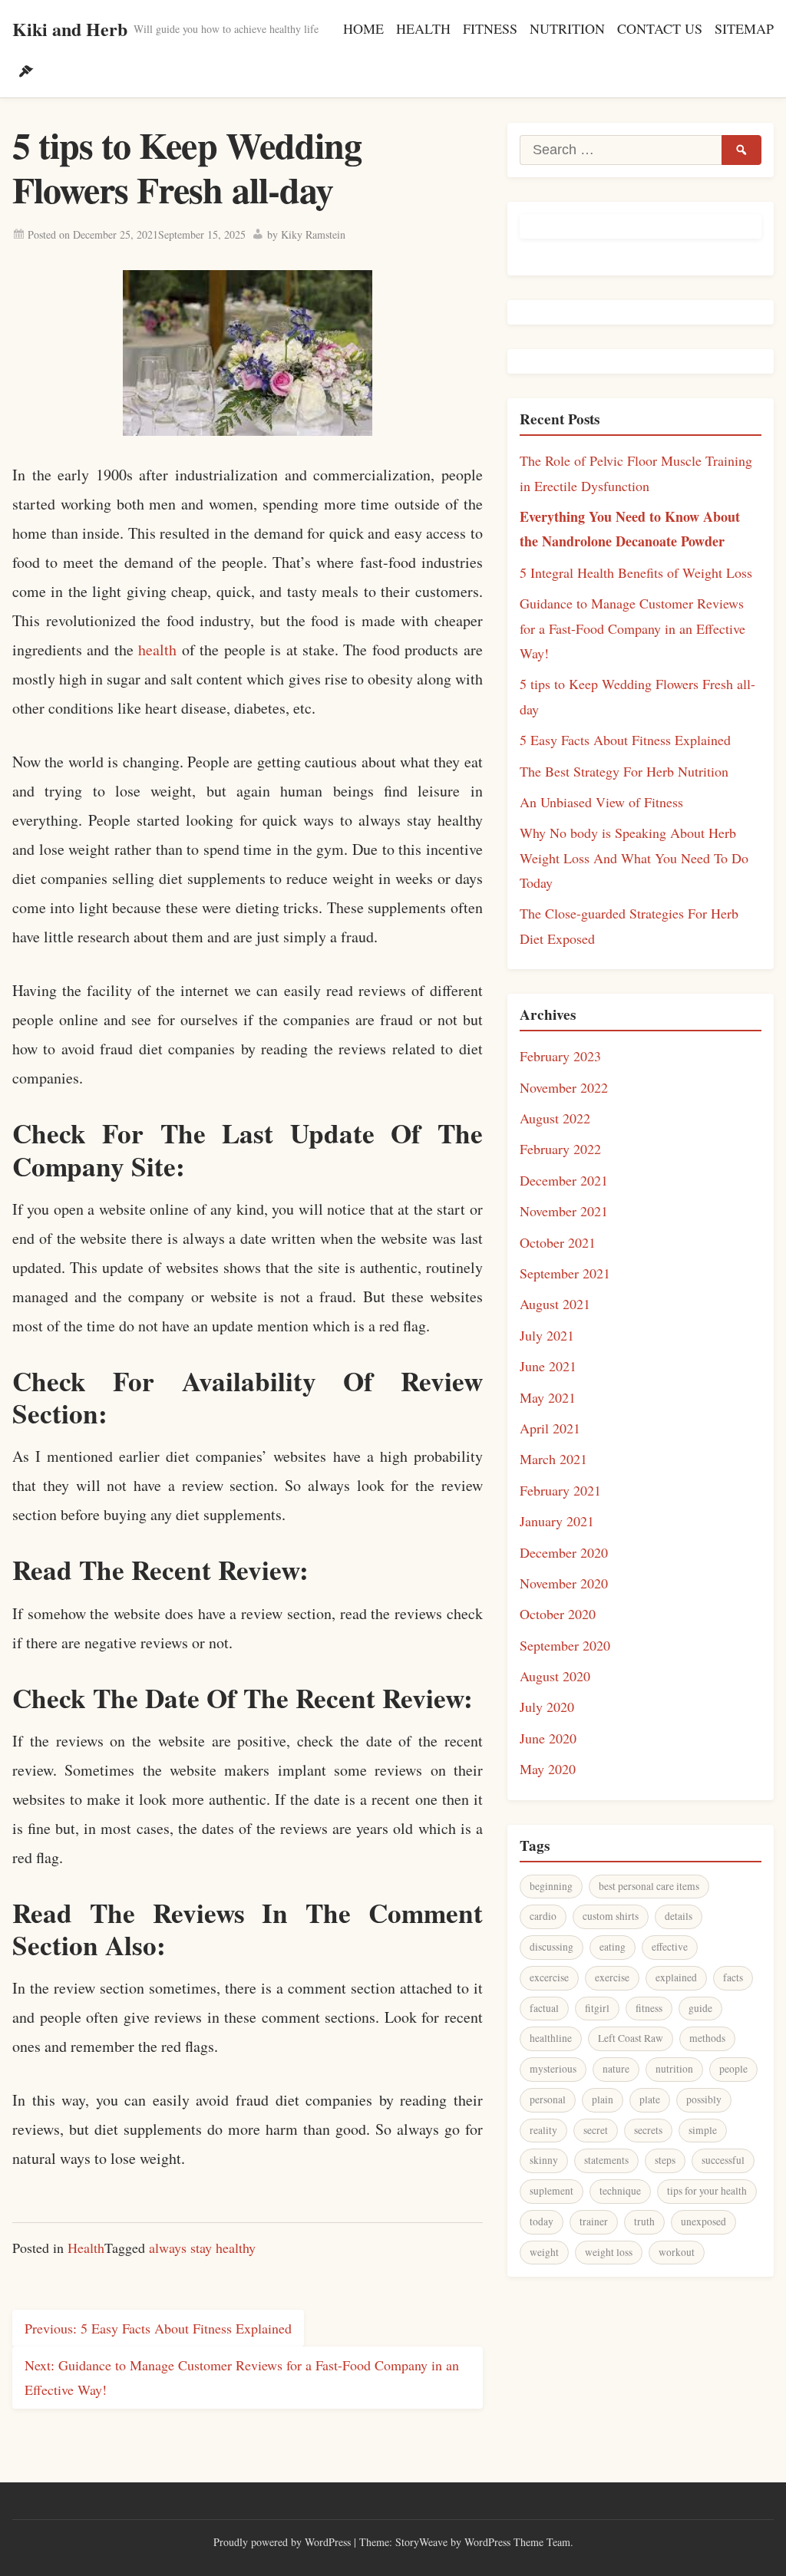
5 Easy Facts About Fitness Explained (625, 740)
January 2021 (557, 1521)
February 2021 (560, 1490)
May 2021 (548, 1397)
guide (700, 2008)
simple (703, 2130)
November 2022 (564, 1087)
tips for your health (707, 2191)
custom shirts (611, 1916)
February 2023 (560, 1056)
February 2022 (560, 1149)
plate (650, 2099)
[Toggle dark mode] (26, 71)
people (733, 2069)
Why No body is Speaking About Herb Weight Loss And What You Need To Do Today (634, 858)
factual (544, 2008)
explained (676, 1977)
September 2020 (565, 1645)
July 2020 (547, 1707)
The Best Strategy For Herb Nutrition (624, 771)
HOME (363, 28)
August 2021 (555, 1304)
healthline (551, 2038)
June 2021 (548, 1366)
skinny (544, 2160)
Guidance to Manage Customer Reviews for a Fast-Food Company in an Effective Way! (632, 628)
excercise (549, 1977)
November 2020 (564, 1583)
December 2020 (564, 1552)
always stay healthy (202, 2248)
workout (677, 2252)
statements (606, 2160)
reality (543, 2130)
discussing (552, 1947)
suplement (552, 2191)
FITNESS (490, 28)
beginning (551, 1886)
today (542, 2221)
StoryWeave (421, 2542)
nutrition (674, 2069)
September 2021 (565, 1273)
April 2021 (550, 1428)
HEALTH (423, 28)
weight (544, 2252)
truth (644, 2221)
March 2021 (553, 1459)
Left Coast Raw (631, 2038)
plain (603, 2099)
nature (616, 2069)
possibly (704, 2099)
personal (548, 2099)
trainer (594, 2221)
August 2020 (555, 1676)
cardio (543, 1916)
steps (665, 2160)
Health (86, 2248)
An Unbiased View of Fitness (601, 802)
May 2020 (548, 1769)
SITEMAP (744, 28)
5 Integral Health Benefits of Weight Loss (636, 572)
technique (620, 2191)
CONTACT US (660, 28)
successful (723, 2160)
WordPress (328, 2542)
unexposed (703, 2221)
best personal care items (649, 1886)
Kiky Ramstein (313, 234)
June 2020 (548, 1738)
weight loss (609, 2252)
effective (670, 1947)
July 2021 (547, 1335)
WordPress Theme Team (517, 2542)
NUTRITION (567, 28)
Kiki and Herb (70, 29)
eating (613, 1947)
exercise (612, 1977)
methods (707, 2038)
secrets (648, 2130)
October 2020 (558, 1614)
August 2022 (555, 1118)
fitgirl (597, 2008)
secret (596, 2130)
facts (733, 1977)
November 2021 (564, 1211)
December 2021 (564, 1180)
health (157, 650)
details (679, 1916)
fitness (649, 2008)
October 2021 (558, 1242)
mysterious (553, 2069)
